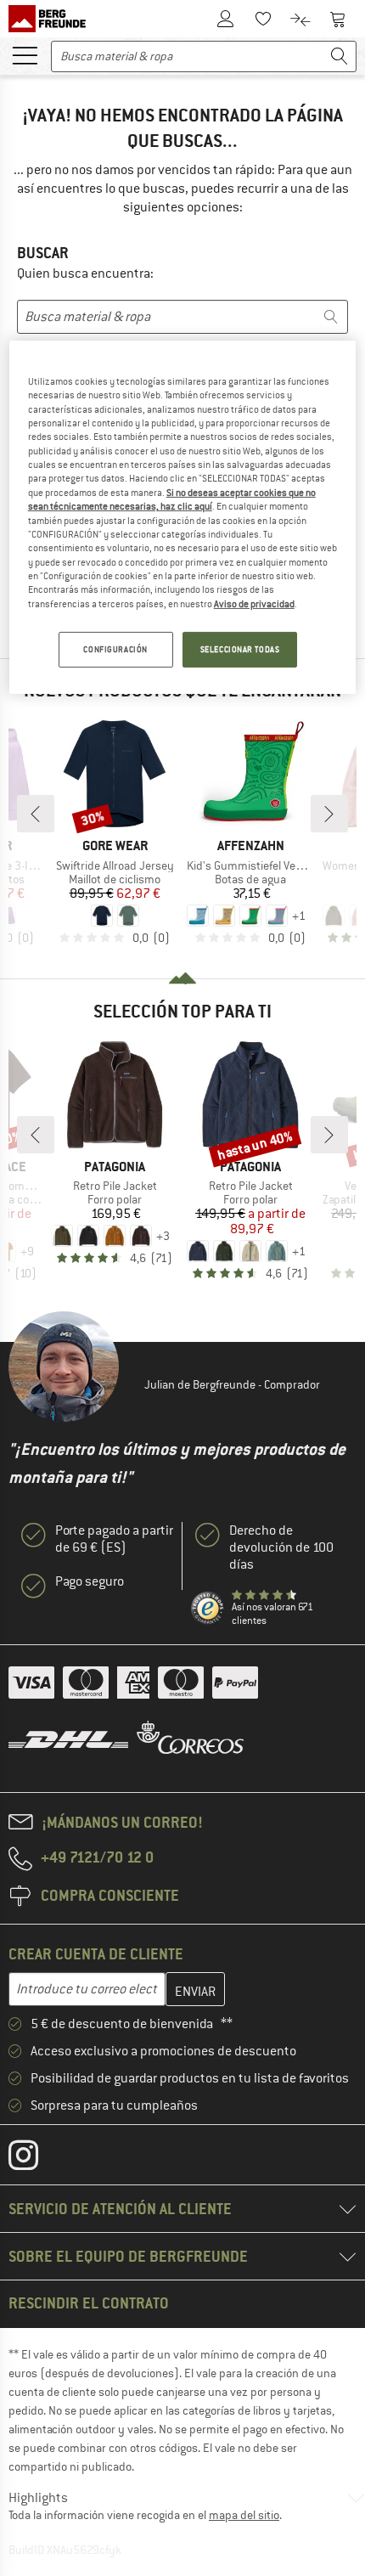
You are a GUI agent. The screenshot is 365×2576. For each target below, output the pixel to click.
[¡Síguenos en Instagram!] (36, 2159)
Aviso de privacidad (254, 604)
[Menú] (25, 54)
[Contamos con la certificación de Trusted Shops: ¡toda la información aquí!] (208, 1609)
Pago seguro (90, 1581)
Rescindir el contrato (89, 2303)
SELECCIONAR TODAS (240, 649)
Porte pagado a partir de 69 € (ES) (114, 1539)
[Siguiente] (329, 814)
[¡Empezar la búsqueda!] (340, 56)
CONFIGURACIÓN (115, 649)
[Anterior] (36, 814)
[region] (183, 517)
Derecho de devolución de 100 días (281, 1547)
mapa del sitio (244, 2515)
